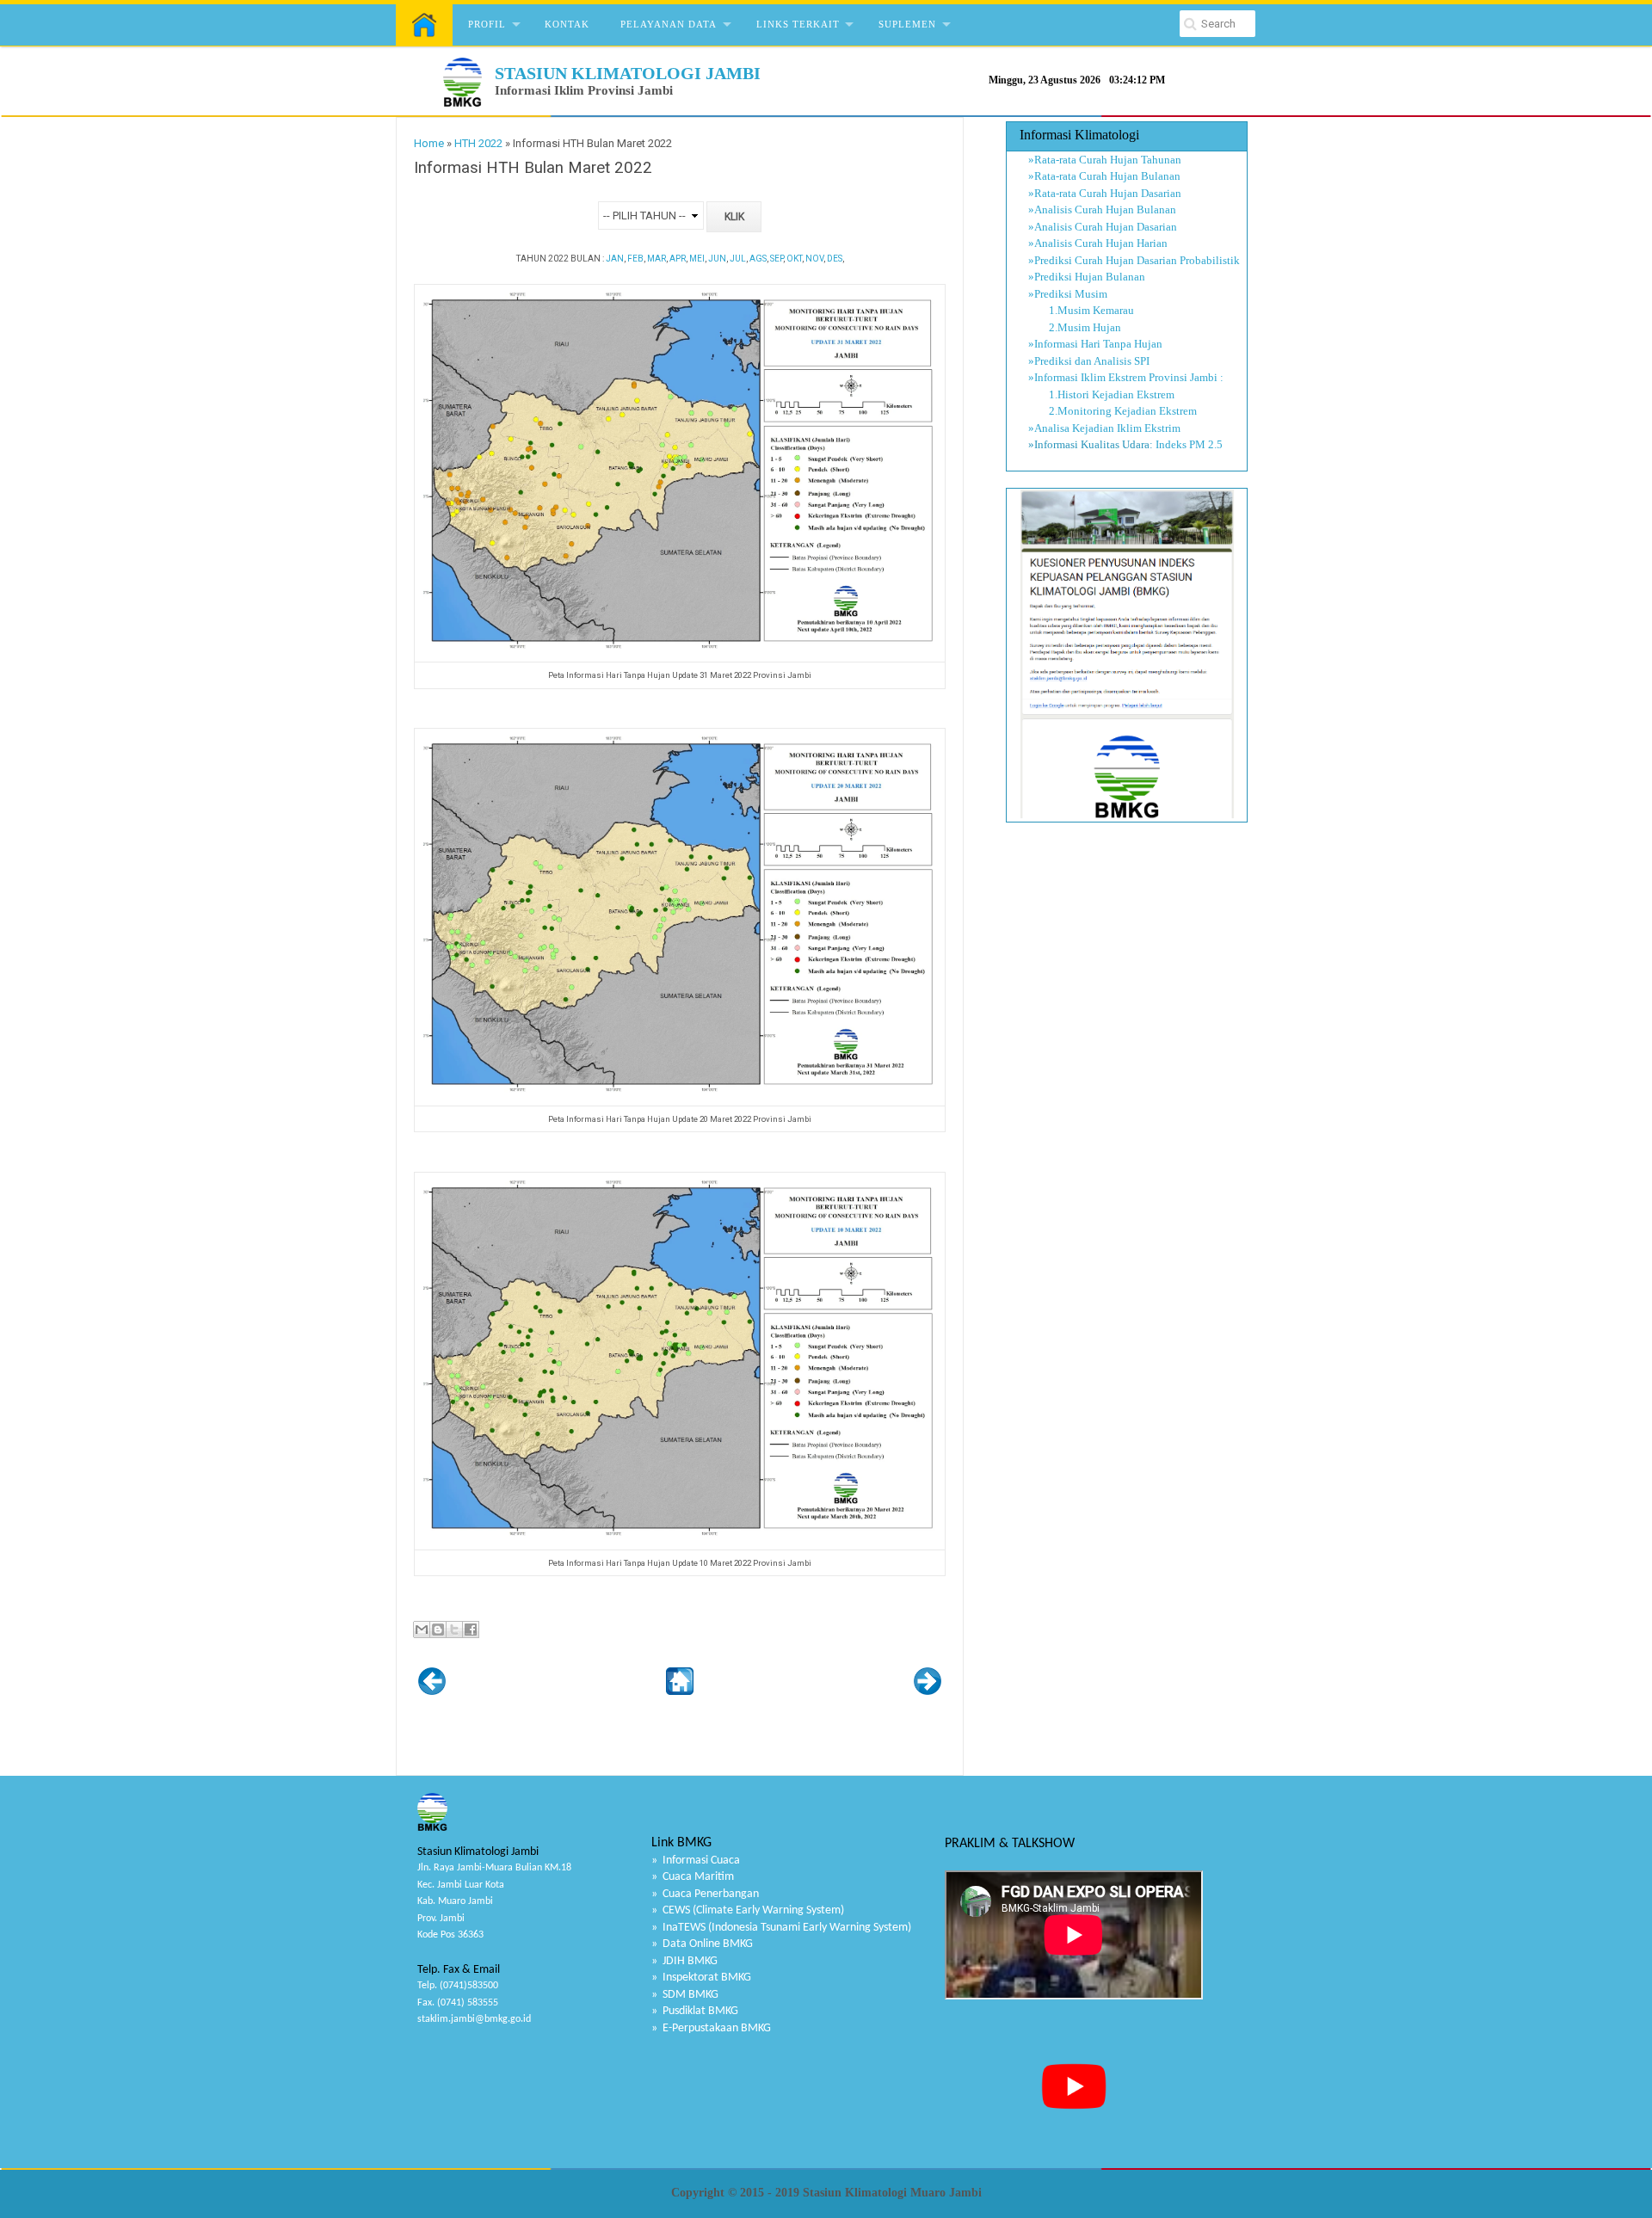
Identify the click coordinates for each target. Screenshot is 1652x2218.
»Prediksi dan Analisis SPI (1089, 361)
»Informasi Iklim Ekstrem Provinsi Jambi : (1126, 377)
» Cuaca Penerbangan (705, 1894)
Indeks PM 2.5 (1189, 444)
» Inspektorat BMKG (701, 1978)
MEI (697, 259)
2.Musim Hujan (1075, 327)
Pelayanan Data (669, 24)
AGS (758, 259)
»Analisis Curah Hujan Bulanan (1102, 209)
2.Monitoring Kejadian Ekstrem (1113, 411)
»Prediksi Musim (1068, 294)
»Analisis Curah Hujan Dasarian (1103, 227)
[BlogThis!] (438, 1630)
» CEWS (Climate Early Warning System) (748, 1910)
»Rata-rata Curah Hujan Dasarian (1105, 193)
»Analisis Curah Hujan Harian (1098, 243)
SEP (777, 259)
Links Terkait (798, 24)
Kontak (567, 24)
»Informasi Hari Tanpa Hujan (1095, 344)
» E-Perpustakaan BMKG (711, 2028)
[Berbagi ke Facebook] (471, 1630)
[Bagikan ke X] (454, 1630)
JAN (615, 259)
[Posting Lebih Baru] (432, 1691)
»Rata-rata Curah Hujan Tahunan (1105, 160)
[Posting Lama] (928, 1691)
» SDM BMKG (685, 1995)
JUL (738, 259)
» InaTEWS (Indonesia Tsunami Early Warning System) (781, 1928)
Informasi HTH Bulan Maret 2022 (533, 168)
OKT (794, 259)
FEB (635, 259)
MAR (656, 259)
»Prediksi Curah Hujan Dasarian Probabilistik (1134, 260)
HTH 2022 (478, 143)
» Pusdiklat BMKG (695, 2011)
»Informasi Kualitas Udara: (1091, 444)
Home (429, 143)
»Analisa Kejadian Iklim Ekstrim (1104, 428)
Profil (487, 24)
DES (835, 259)
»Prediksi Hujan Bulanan (1087, 277)
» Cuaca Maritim (693, 1877)
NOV (814, 259)
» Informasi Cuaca (696, 1861)
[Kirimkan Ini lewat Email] (422, 1630)
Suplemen (907, 24)
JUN (717, 259)
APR (678, 259)
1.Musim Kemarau (1081, 310)
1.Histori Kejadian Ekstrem (1101, 394)
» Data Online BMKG (702, 1944)
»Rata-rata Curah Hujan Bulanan (1104, 176)
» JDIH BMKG (684, 1961)
